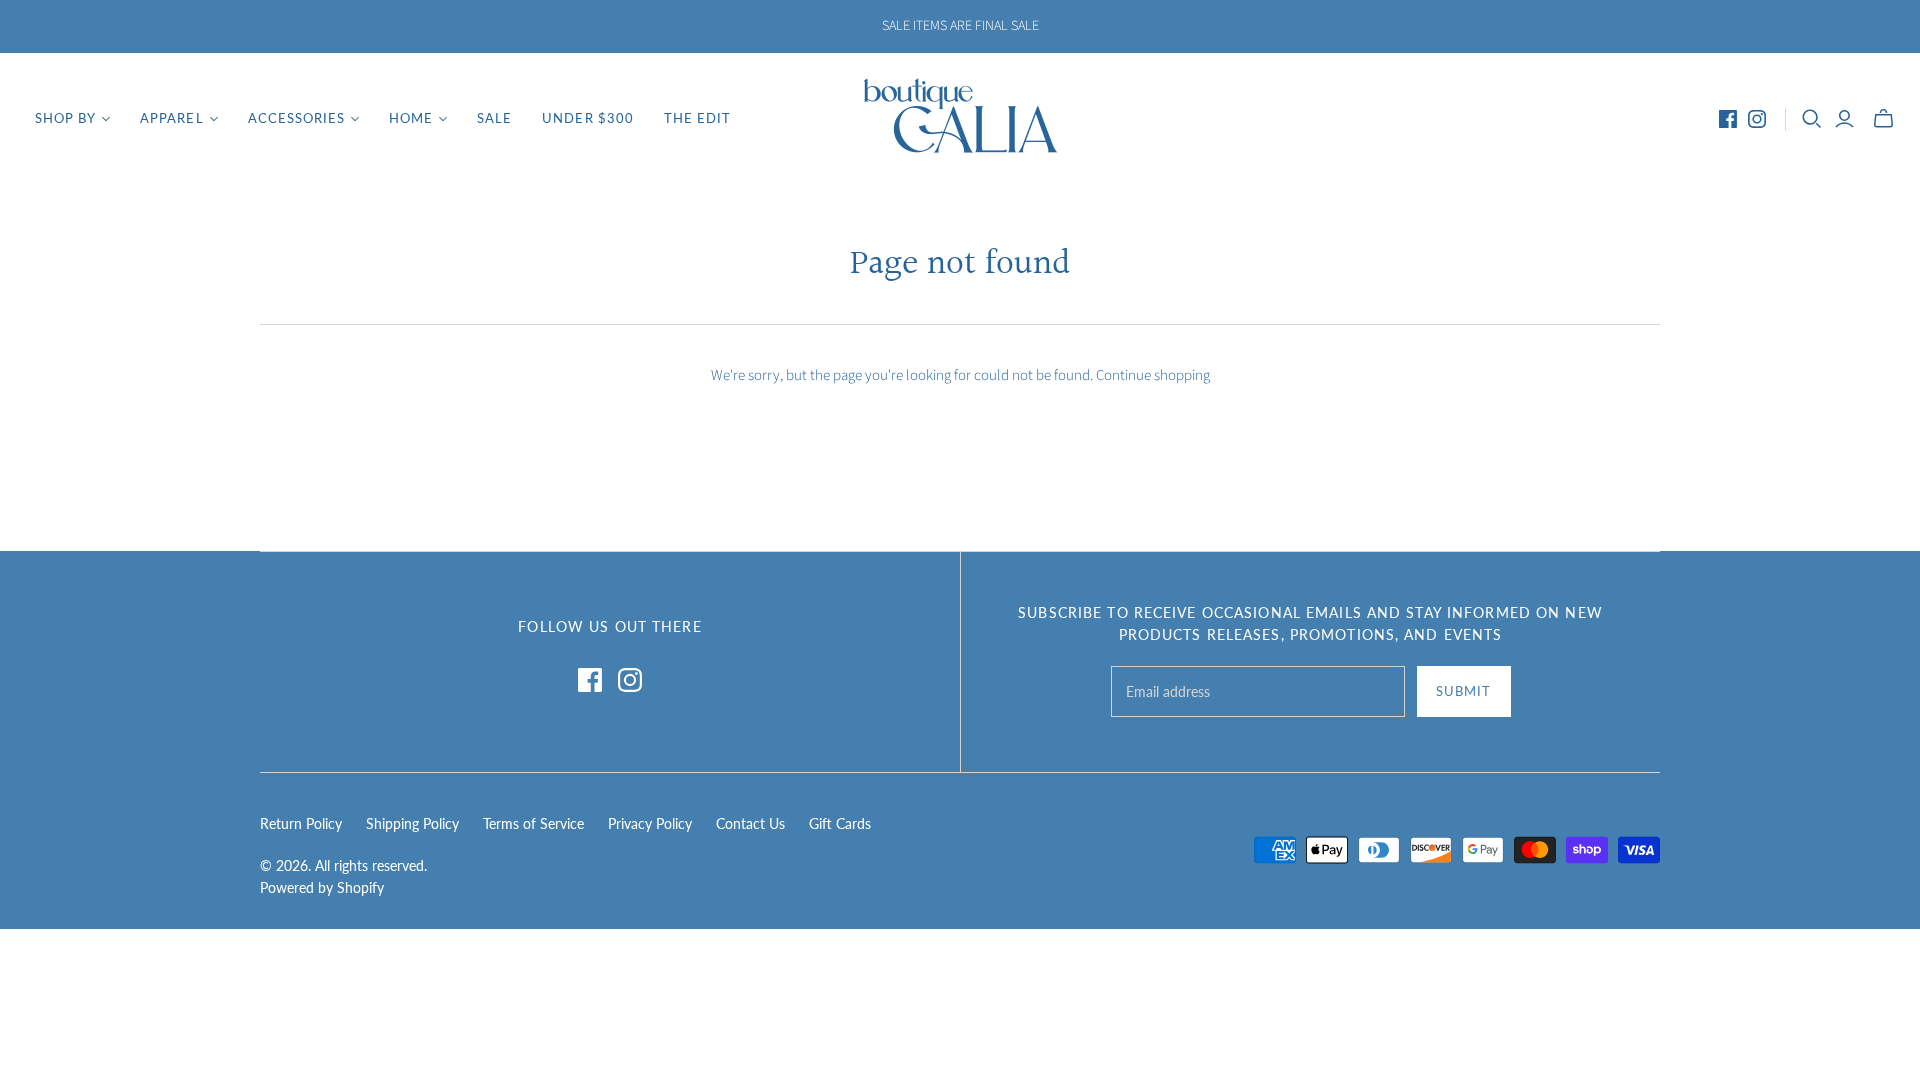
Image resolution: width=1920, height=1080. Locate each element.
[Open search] (1812, 119)
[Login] (1844, 119)
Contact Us (750, 823)
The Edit (697, 118)
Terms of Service (533, 823)
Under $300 (587, 118)
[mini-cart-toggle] (1883, 119)
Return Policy (301, 823)
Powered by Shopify (322, 887)
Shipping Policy (412, 823)
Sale (494, 118)
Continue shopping (1153, 375)
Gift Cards (840, 823)
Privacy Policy (650, 823)
